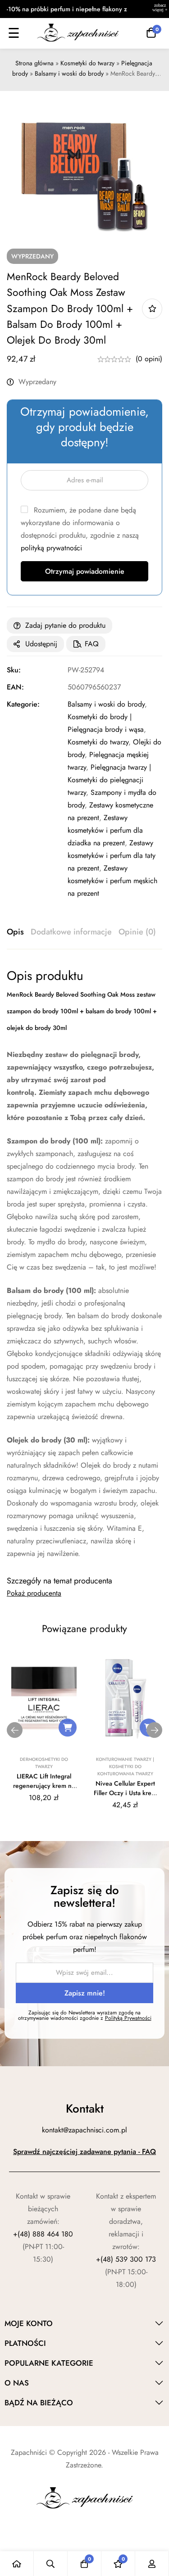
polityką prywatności (51, 548)
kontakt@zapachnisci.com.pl (84, 2130)
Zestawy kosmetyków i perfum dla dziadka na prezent (105, 830)
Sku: (14, 670)
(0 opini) (149, 359)
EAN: (15, 687)
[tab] (15, 932)
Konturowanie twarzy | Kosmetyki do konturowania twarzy (125, 1766)
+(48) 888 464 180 (43, 2234)
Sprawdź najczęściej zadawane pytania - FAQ (84, 2152)
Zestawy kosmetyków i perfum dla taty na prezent (112, 855)
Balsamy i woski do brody (69, 73)
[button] (68, 1728)
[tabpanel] (84, 1264)
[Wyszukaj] (51, 2564)
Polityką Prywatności (128, 2018)
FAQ (92, 644)
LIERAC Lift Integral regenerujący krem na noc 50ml (44, 1786)
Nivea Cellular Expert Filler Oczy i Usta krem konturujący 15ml (125, 1793)
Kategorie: (23, 704)
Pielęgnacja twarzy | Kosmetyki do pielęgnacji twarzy (109, 780)
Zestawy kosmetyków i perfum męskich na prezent (112, 881)
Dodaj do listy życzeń (152, 309)
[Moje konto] (152, 2564)
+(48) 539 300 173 (126, 2259)
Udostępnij (41, 644)
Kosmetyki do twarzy (87, 63)
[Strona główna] (17, 2564)
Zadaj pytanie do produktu (65, 625)
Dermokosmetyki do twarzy (44, 1763)
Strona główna (34, 63)
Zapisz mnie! (85, 1993)
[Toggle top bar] (160, 9)
